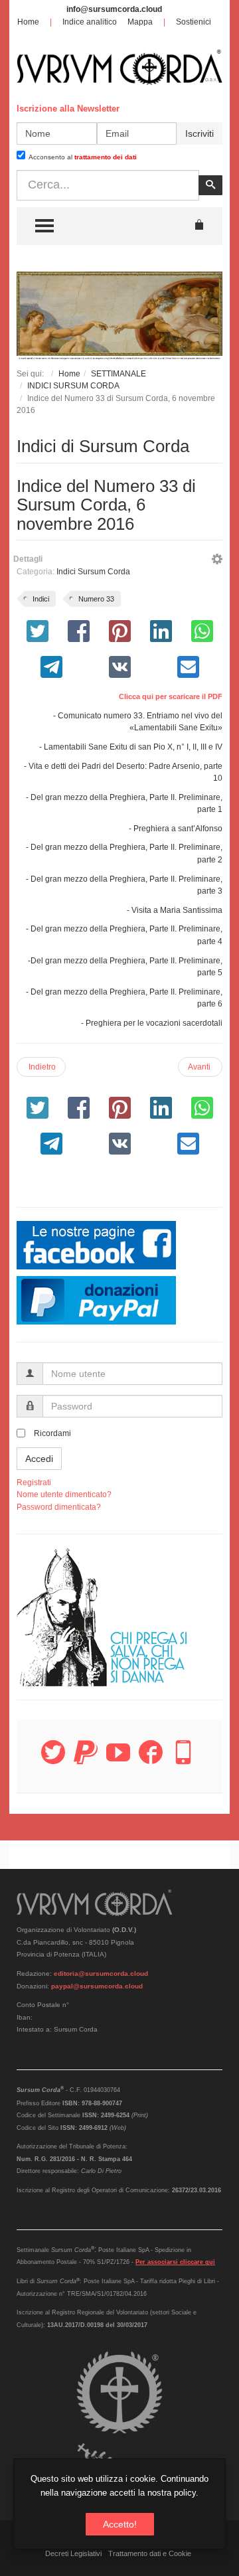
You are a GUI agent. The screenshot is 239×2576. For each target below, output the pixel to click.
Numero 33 (96, 599)
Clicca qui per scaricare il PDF (171, 696)
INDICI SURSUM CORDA (73, 386)
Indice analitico (90, 22)
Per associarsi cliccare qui (175, 2262)
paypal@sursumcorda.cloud (97, 1986)
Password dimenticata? (59, 1507)
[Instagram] (183, 1760)
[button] (217, 561)
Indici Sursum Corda (93, 572)
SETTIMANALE (119, 374)
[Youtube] (118, 1760)
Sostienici (194, 22)
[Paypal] (86, 1760)
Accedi (39, 1459)
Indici (41, 599)
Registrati (34, 1483)
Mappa (140, 22)
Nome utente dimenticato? (64, 1494)
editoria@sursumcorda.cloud (101, 1973)
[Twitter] (53, 1760)
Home (28, 22)
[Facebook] (151, 1760)
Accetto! (120, 2524)
